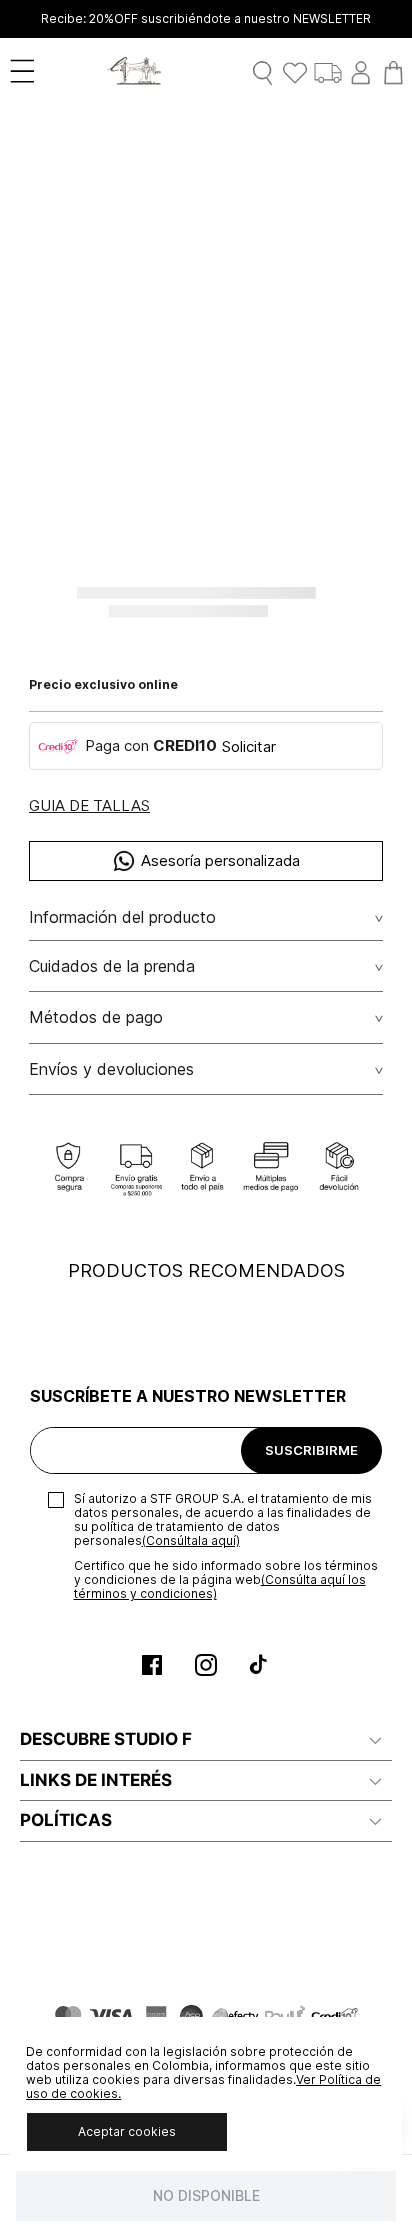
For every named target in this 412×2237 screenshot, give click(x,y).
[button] (89, 806)
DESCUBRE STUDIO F (106, 1739)
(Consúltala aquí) (191, 1540)
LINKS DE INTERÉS (96, 1780)
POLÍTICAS (66, 1820)
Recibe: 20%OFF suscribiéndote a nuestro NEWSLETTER (206, 19)
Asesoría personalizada (220, 860)
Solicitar (249, 746)
